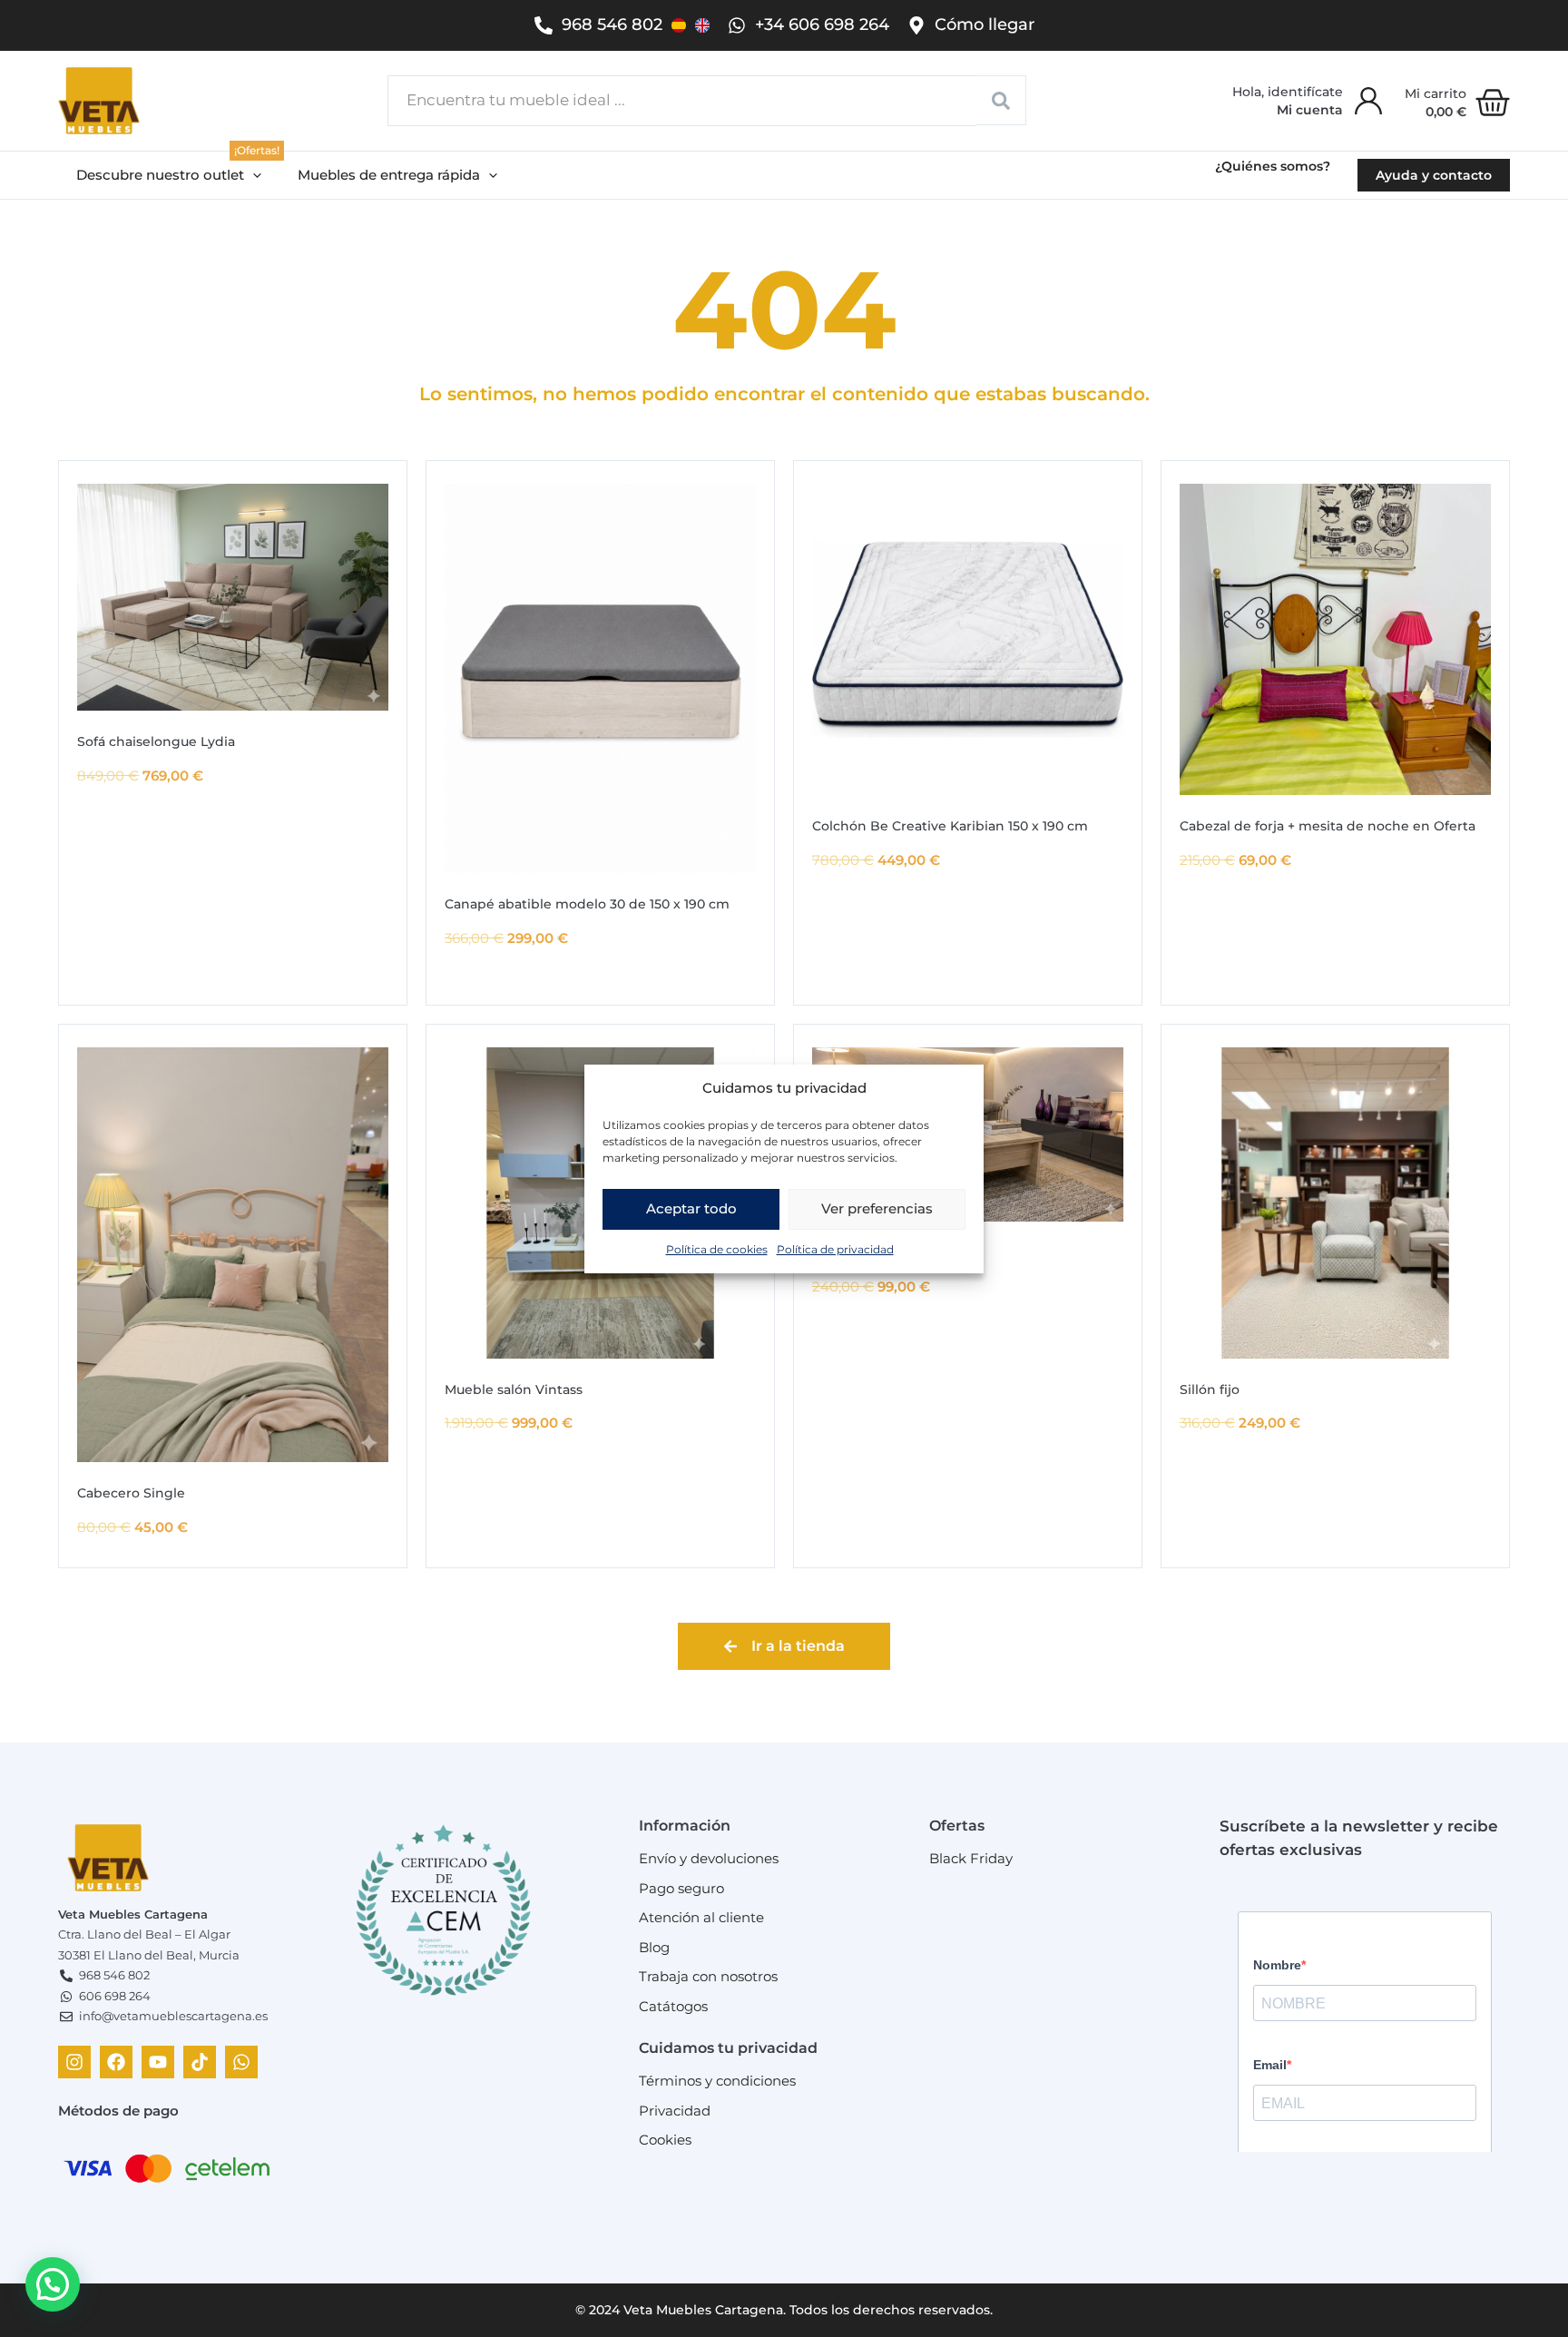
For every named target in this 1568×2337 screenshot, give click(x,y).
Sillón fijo (1210, 1389)
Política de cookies (717, 1248)
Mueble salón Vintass (514, 1389)
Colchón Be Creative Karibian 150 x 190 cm (950, 826)
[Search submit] (1001, 100)
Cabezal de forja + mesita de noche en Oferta (1328, 826)
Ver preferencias (877, 1208)
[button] (169, 176)
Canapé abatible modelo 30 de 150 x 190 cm (587, 904)
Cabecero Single (131, 1493)
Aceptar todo (691, 1208)
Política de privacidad (835, 1248)
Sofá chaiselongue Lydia (156, 741)
